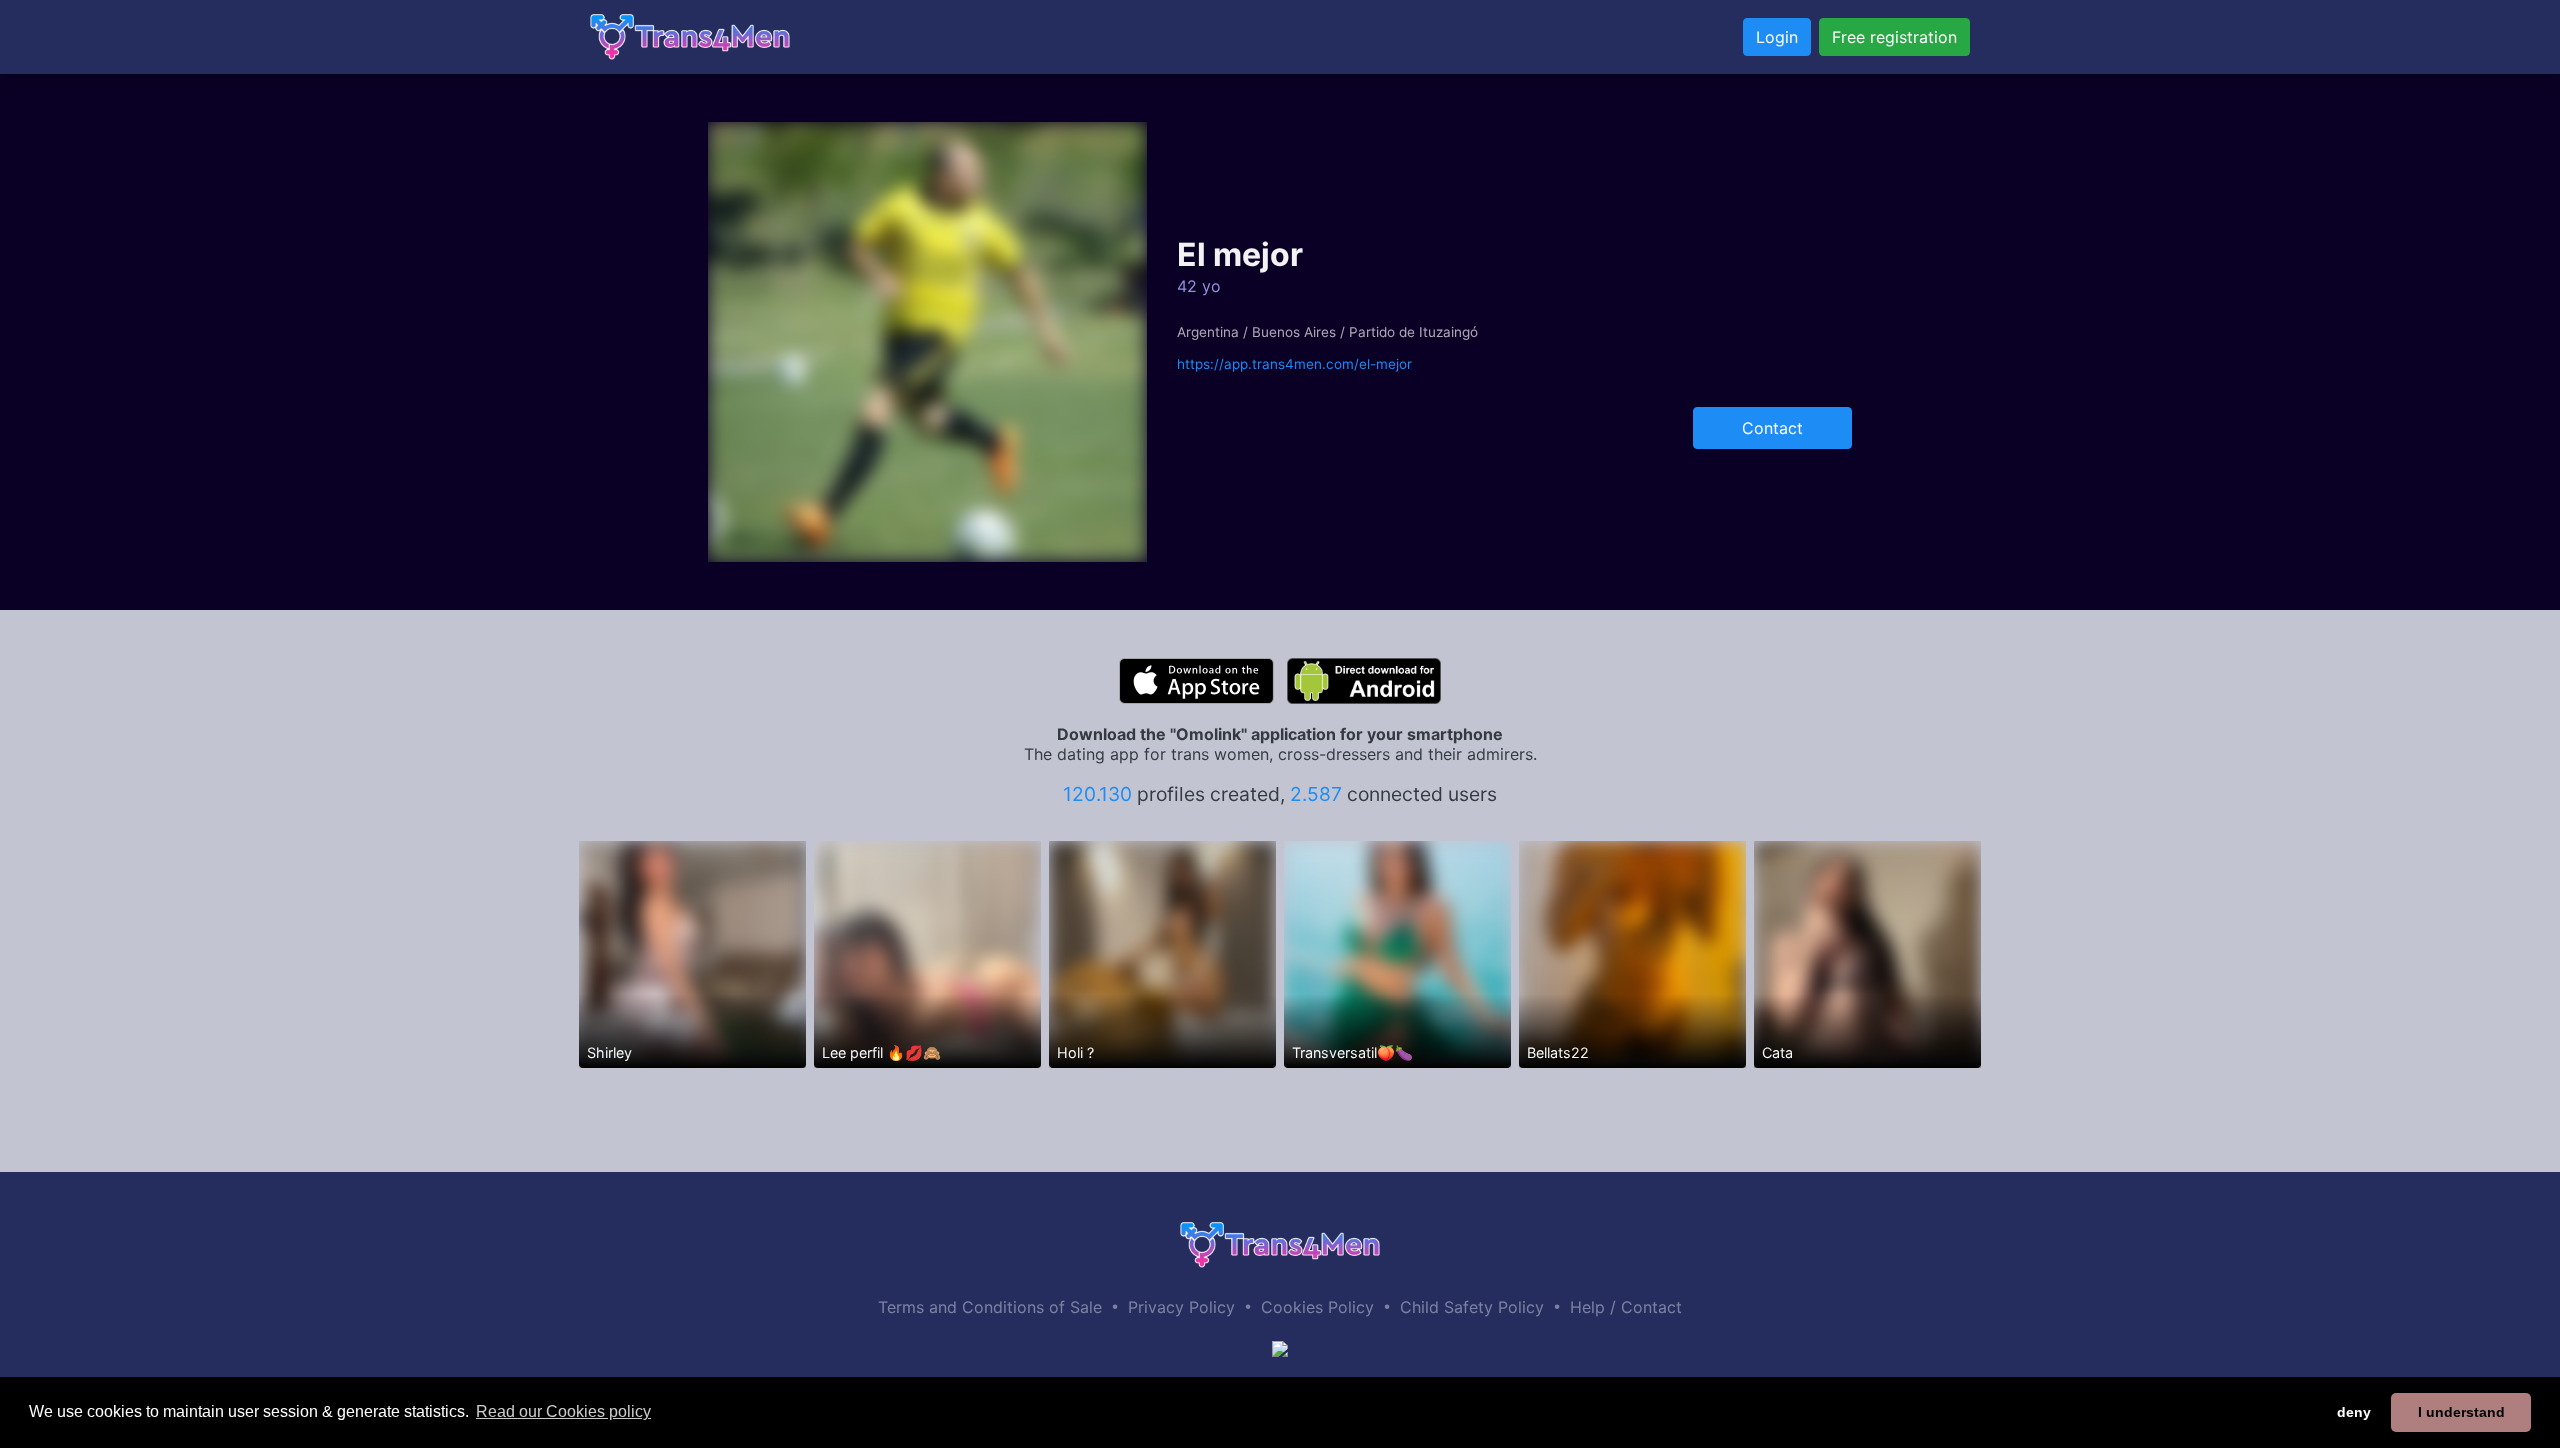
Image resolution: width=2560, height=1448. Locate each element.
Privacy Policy (1181, 1307)
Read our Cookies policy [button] (563, 1411)
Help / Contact (1626, 1307)
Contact (1772, 428)
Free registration (1894, 37)
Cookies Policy (1317, 1307)
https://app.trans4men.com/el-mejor (1294, 364)
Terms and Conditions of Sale (990, 1307)
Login (1777, 37)
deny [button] (2354, 1412)
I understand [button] (2461, 1412)
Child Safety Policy (1472, 1307)
